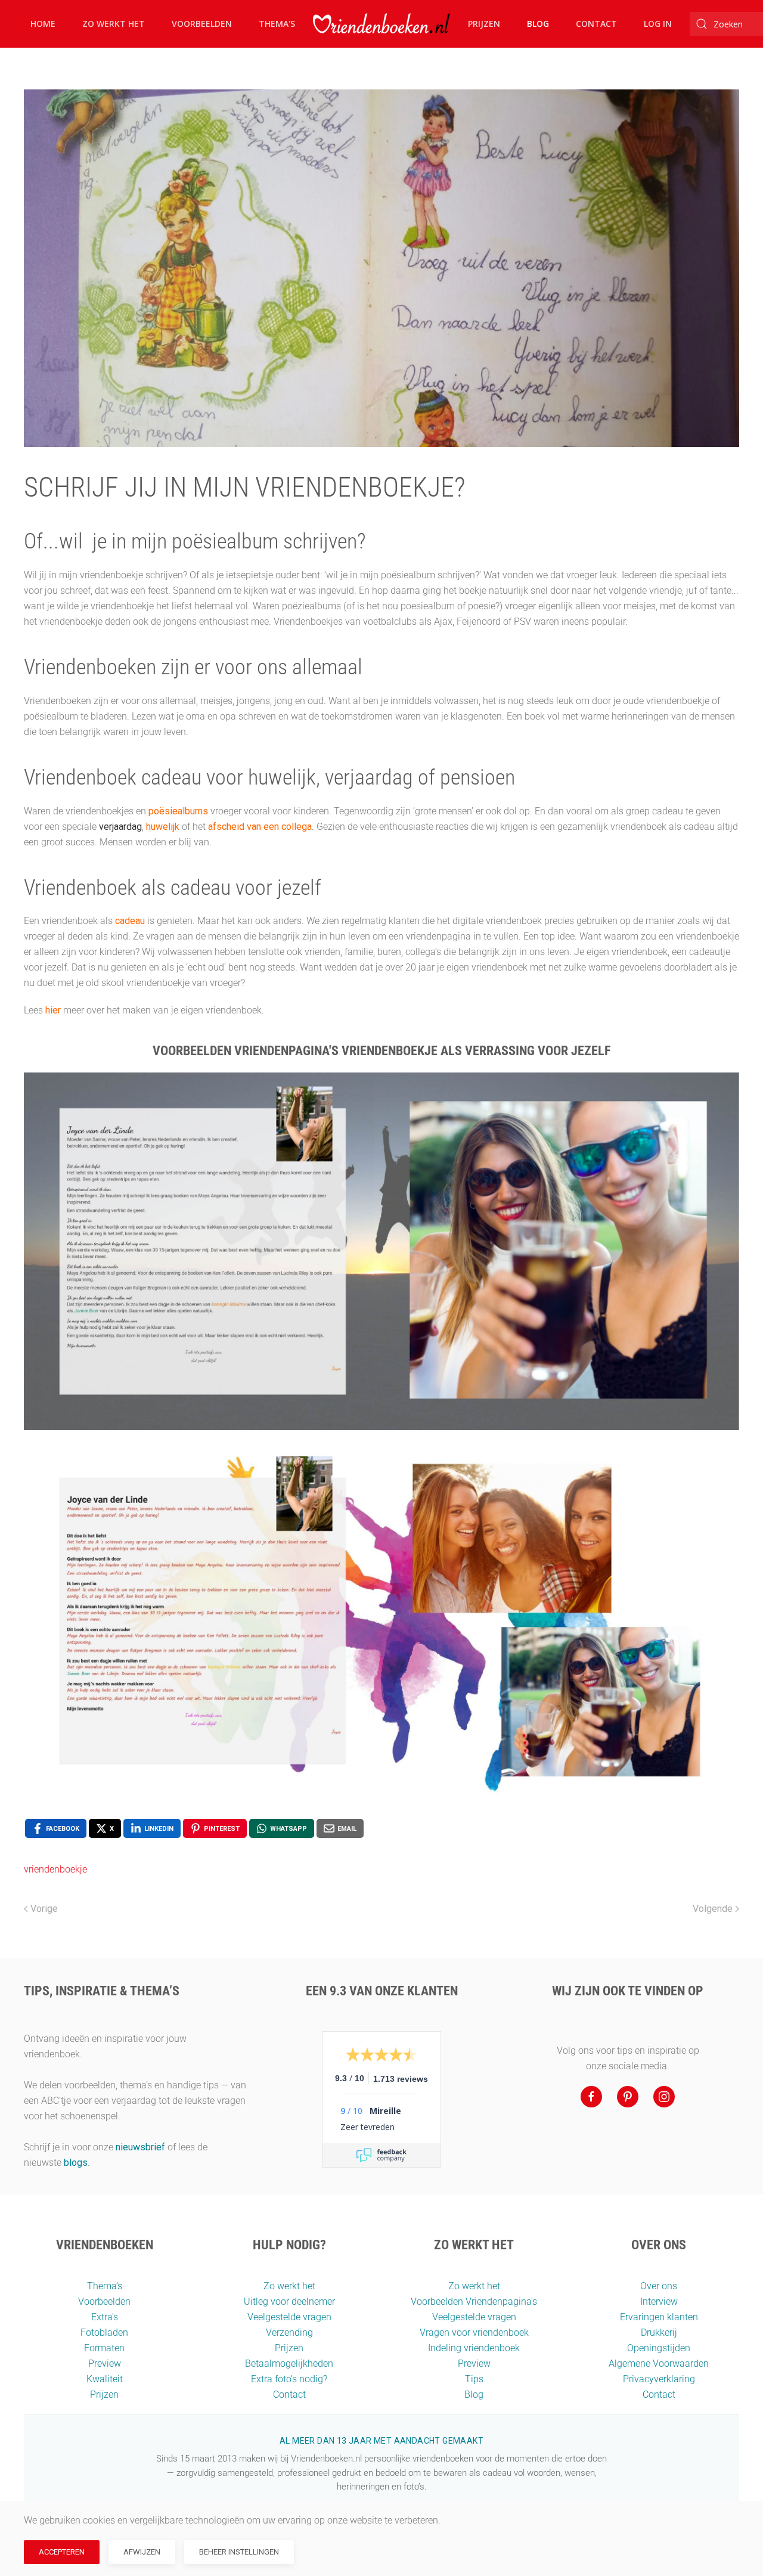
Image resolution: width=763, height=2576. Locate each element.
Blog (538, 24)
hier (53, 1010)
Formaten (104, 2348)
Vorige (44, 1909)
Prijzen (484, 24)
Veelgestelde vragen (289, 2317)
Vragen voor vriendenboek (474, 2332)
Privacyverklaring (659, 2379)
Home (43, 24)
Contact (596, 24)
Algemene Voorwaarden (659, 2363)
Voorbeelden (202, 24)
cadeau (130, 921)
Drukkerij (659, 2332)
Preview (105, 2363)
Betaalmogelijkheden (289, 2363)
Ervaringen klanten (659, 2317)
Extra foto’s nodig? (289, 2379)
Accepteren (62, 2552)
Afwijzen (142, 2552)
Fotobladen (104, 2332)
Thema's (277, 24)
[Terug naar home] (381, 24)
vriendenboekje (55, 1869)
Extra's (105, 2317)
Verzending (289, 2332)
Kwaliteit (105, 2379)
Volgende (713, 1909)
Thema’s (105, 2286)
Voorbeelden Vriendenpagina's (474, 2301)
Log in (658, 24)
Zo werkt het (114, 24)
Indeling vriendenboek (474, 2348)
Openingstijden (659, 2348)
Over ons (659, 2286)
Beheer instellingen (239, 2552)
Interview (659, 2301)
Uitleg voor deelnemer (289, 2301)
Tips (474, 2379)
